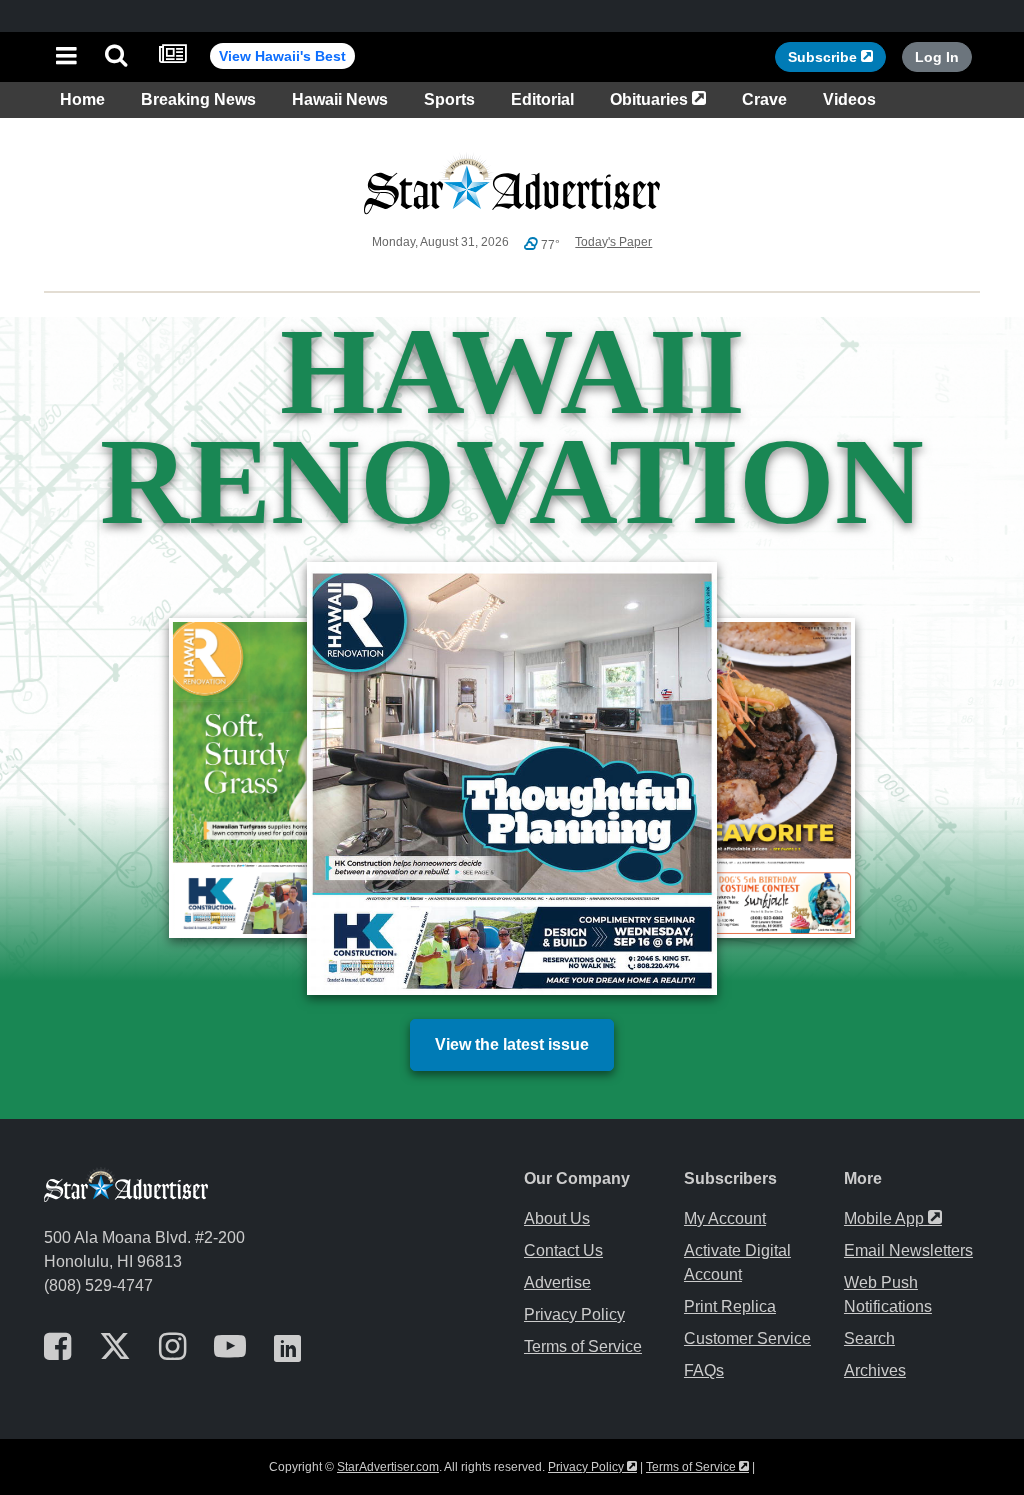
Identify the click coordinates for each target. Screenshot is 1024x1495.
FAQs (704, 1370)
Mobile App (893, 1218)
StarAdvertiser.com (388, 1467)
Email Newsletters (908, 1250)
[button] (66, 57)
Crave (764, 99)
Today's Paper (613, 242)
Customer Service (747, 1338)
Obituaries (662, 99)
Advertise (557, 1282)
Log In (937, 57)
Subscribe (837, 56)
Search (869, 1338)
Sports (449, 99)
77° (549, 245)
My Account (725, 1218)
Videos (849, 99)
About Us (557, 1218)
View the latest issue (512, 1044)
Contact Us (563, 1250)
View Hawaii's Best (282, 56)
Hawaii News (340, 99)
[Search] (116, 57)
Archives (875, 1370)
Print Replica (730, 1306)
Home (82, 99)
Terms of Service (583, 1346)
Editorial (542, 99)
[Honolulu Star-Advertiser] (512, 54)
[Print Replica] (172, 57)
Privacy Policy (574, 1314)
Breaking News (198, 99)
